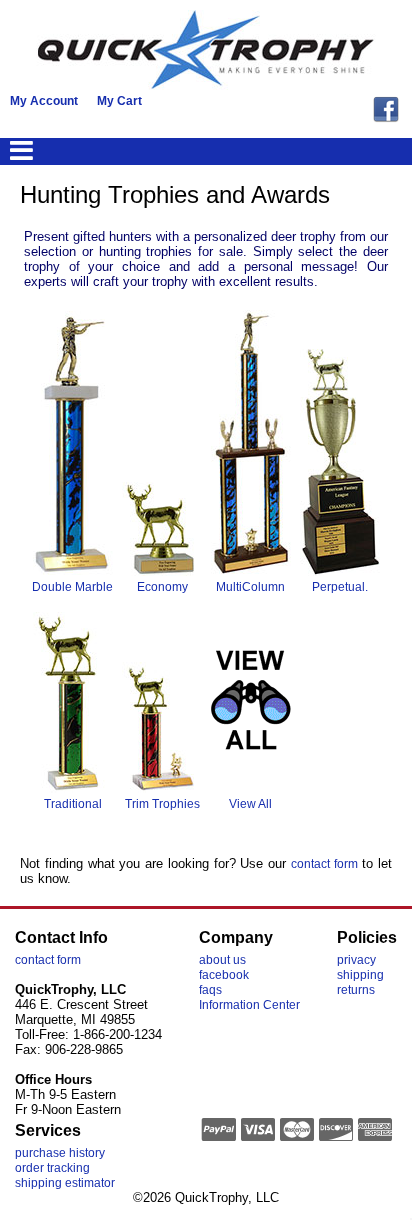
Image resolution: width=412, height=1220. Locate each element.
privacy (356, 960)
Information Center (249, 1005)
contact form (324, 864)
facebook (224, 975)
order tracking (52, 1168)
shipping (360, 975)
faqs (210, 990)
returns (356, 990)
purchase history (60, 1153)
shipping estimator (65, 1183)
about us (222, 960)
